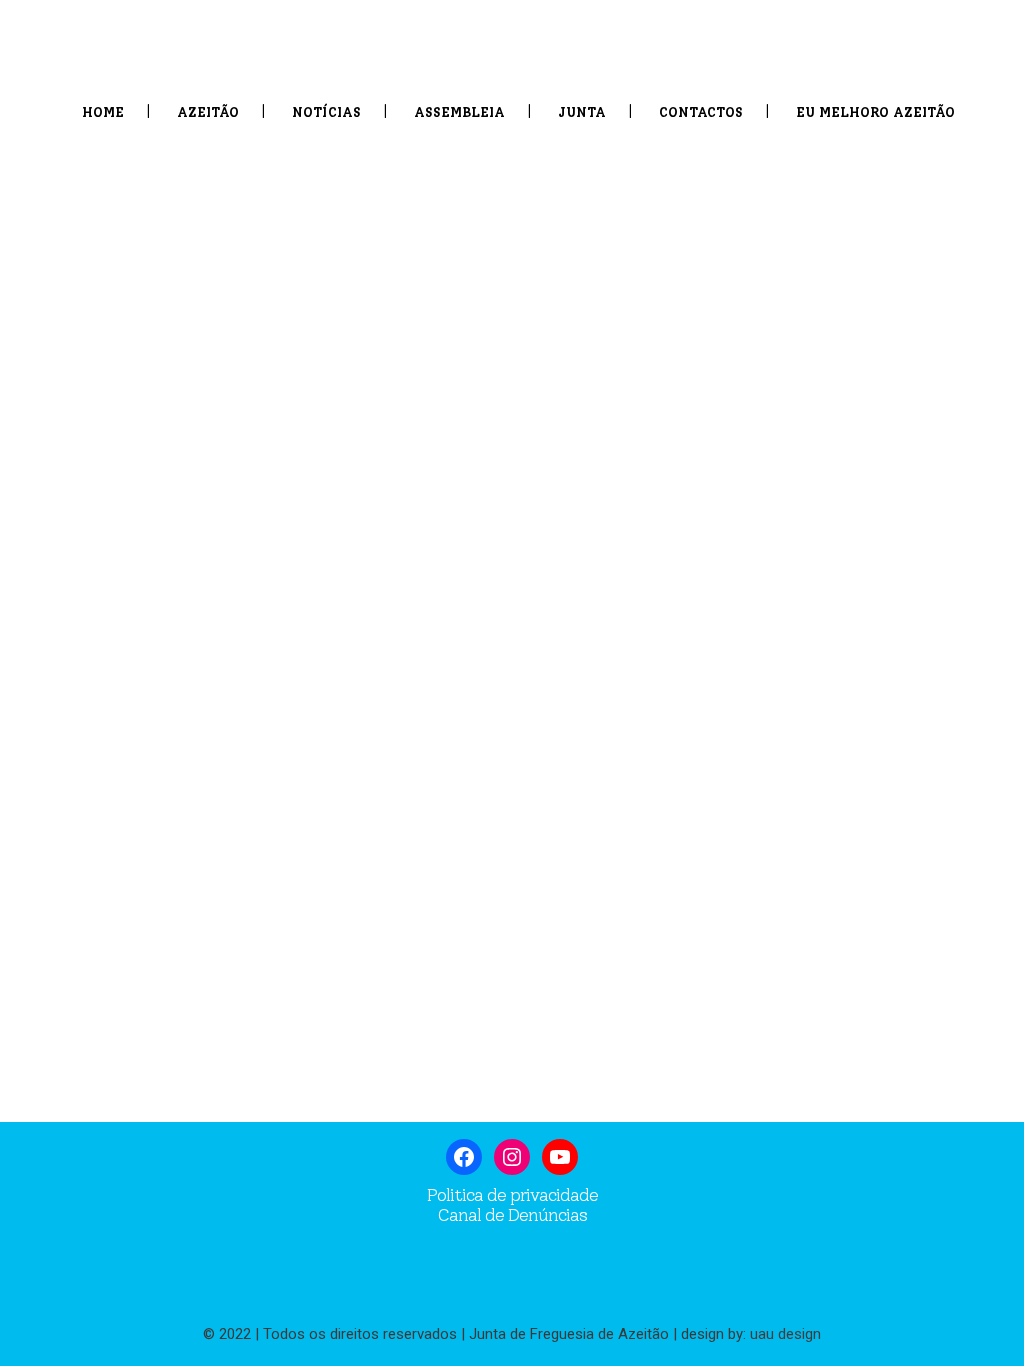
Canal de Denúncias (512, 1215)
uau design (785, 1334)
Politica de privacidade (512, 1195)
